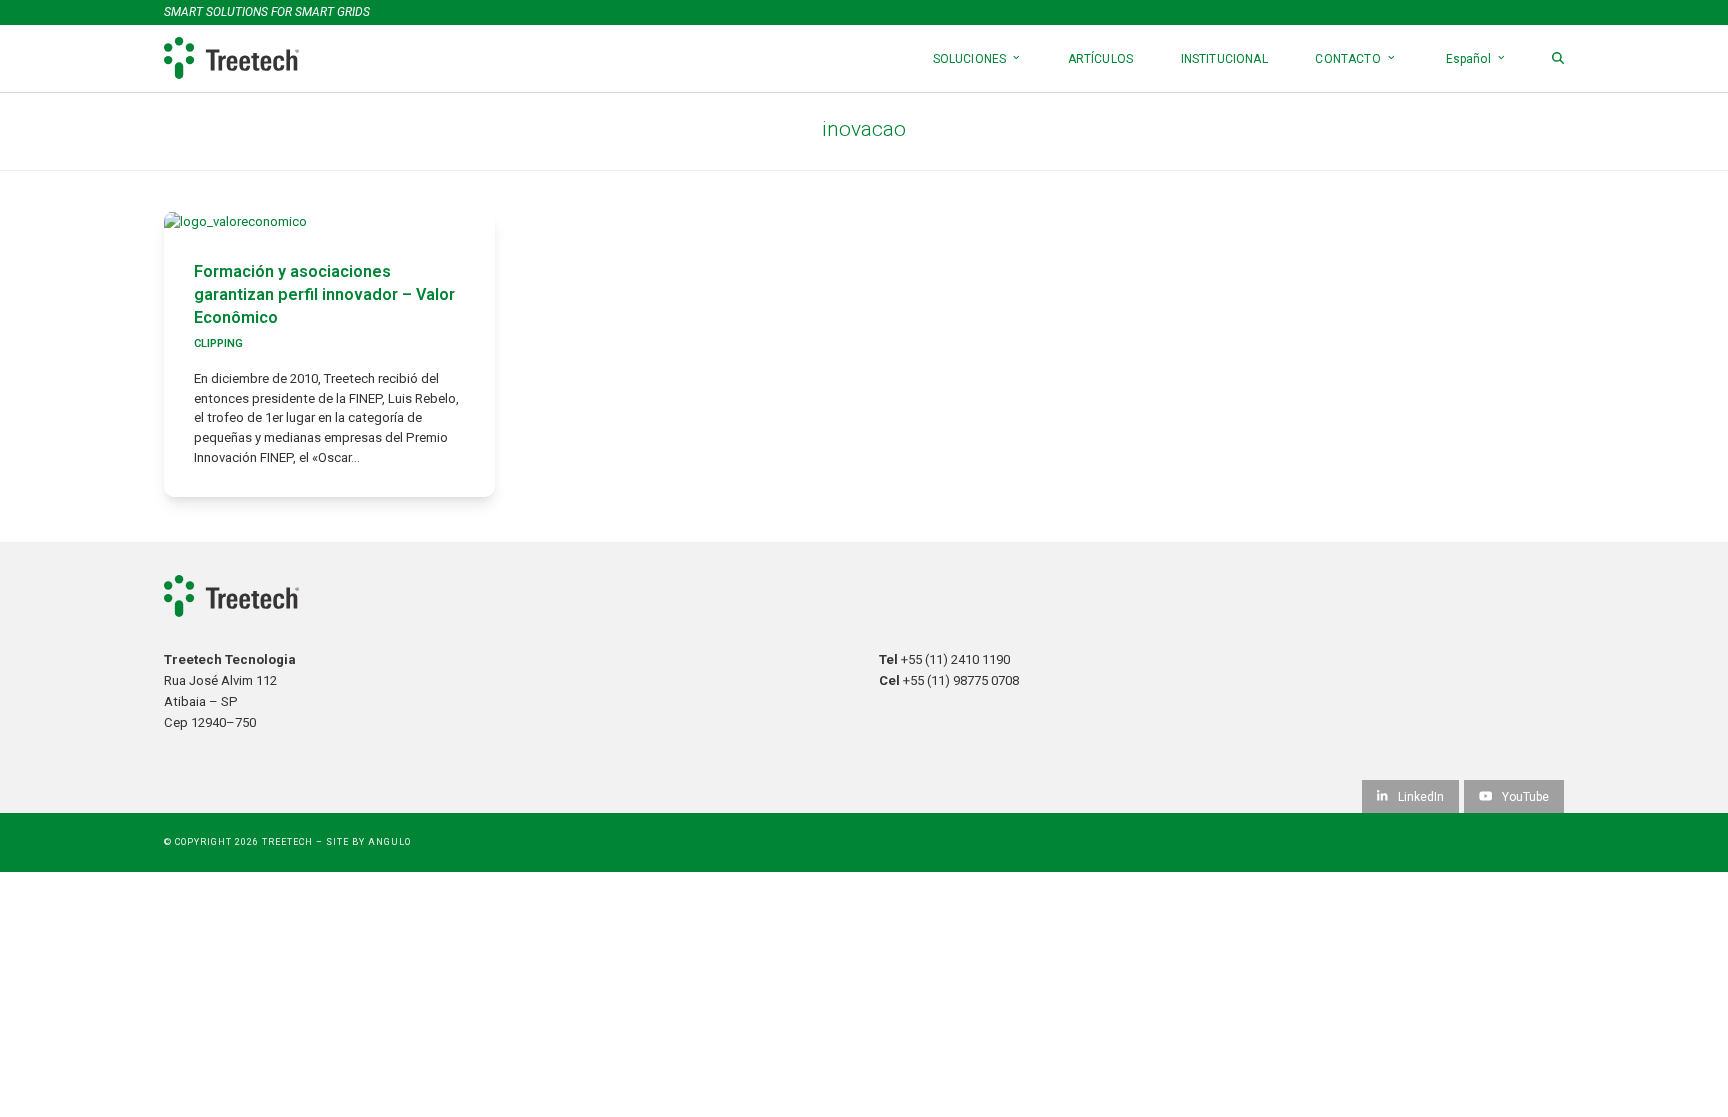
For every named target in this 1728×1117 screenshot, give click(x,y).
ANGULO (389, 842)
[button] (1558, 58)
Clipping (218, 343)
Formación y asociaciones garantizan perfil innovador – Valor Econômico (324, 294)
